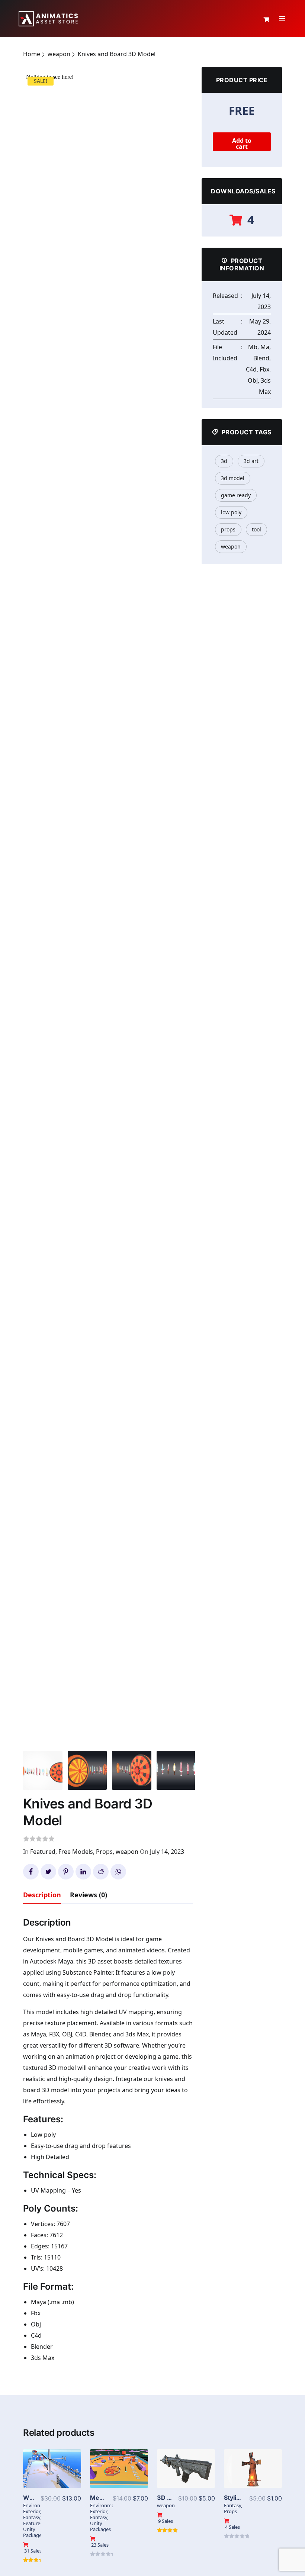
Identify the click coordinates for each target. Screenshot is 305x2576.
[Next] (185, 749)
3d (224, 461)
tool (256, 529)
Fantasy (32, 2517)
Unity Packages (33, 2532)
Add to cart (242, 144)
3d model (233, 478)
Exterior (31, 2511)
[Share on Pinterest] (66, 1872)
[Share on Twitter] (48, 1872)
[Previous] (36, 749)
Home (32, 54)
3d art (251, 461)
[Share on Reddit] (101, 1872)
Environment (38, 2505)
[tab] (42, 1896)
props (228, 529)
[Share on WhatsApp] (118, 1872)
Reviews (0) (89, 1895)
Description (42, 1895)
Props (104, 1852)
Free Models (76, 1852)
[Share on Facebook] (31, 1872)
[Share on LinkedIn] (83, 1872)
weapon (59, 54)
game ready (236, 495)
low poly (231, 512)
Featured (43, 1852)
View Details (52, 2476)
